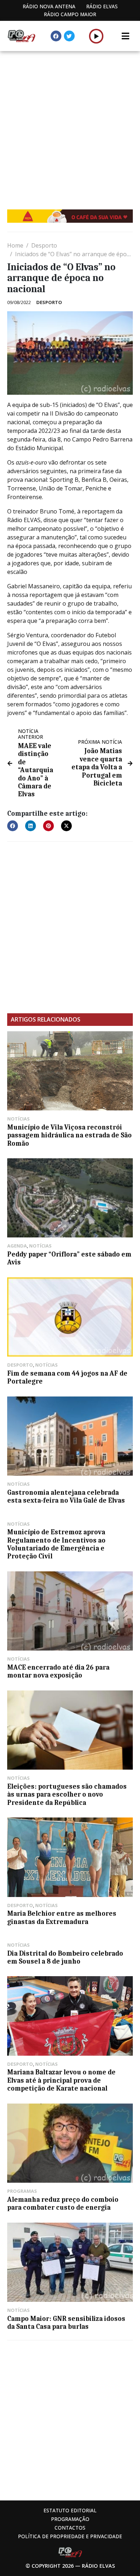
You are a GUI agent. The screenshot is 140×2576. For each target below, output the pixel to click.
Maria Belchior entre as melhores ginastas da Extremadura (62, 1918)
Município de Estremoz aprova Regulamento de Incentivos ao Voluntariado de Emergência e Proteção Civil (56, 1544)
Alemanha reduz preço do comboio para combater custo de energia (63, 2204)
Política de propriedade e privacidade (70, 2536)
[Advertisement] (70, 125)
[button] (96, 36)
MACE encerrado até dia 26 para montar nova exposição (58, 1671)
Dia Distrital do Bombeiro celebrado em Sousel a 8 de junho (65, 1957)
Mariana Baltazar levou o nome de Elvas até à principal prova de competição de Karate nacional (61, 2080)
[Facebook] (56, 36)
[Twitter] (69, 36)
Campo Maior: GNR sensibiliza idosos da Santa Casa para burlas (66, 2323)
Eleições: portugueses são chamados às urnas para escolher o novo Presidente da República (67, 1795)
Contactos (70, 2528)
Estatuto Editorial (70, 2510)
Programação (70, 2519)
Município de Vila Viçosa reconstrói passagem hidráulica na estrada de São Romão (69, 1135)
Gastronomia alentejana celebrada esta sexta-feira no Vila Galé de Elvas (66, 1497)
